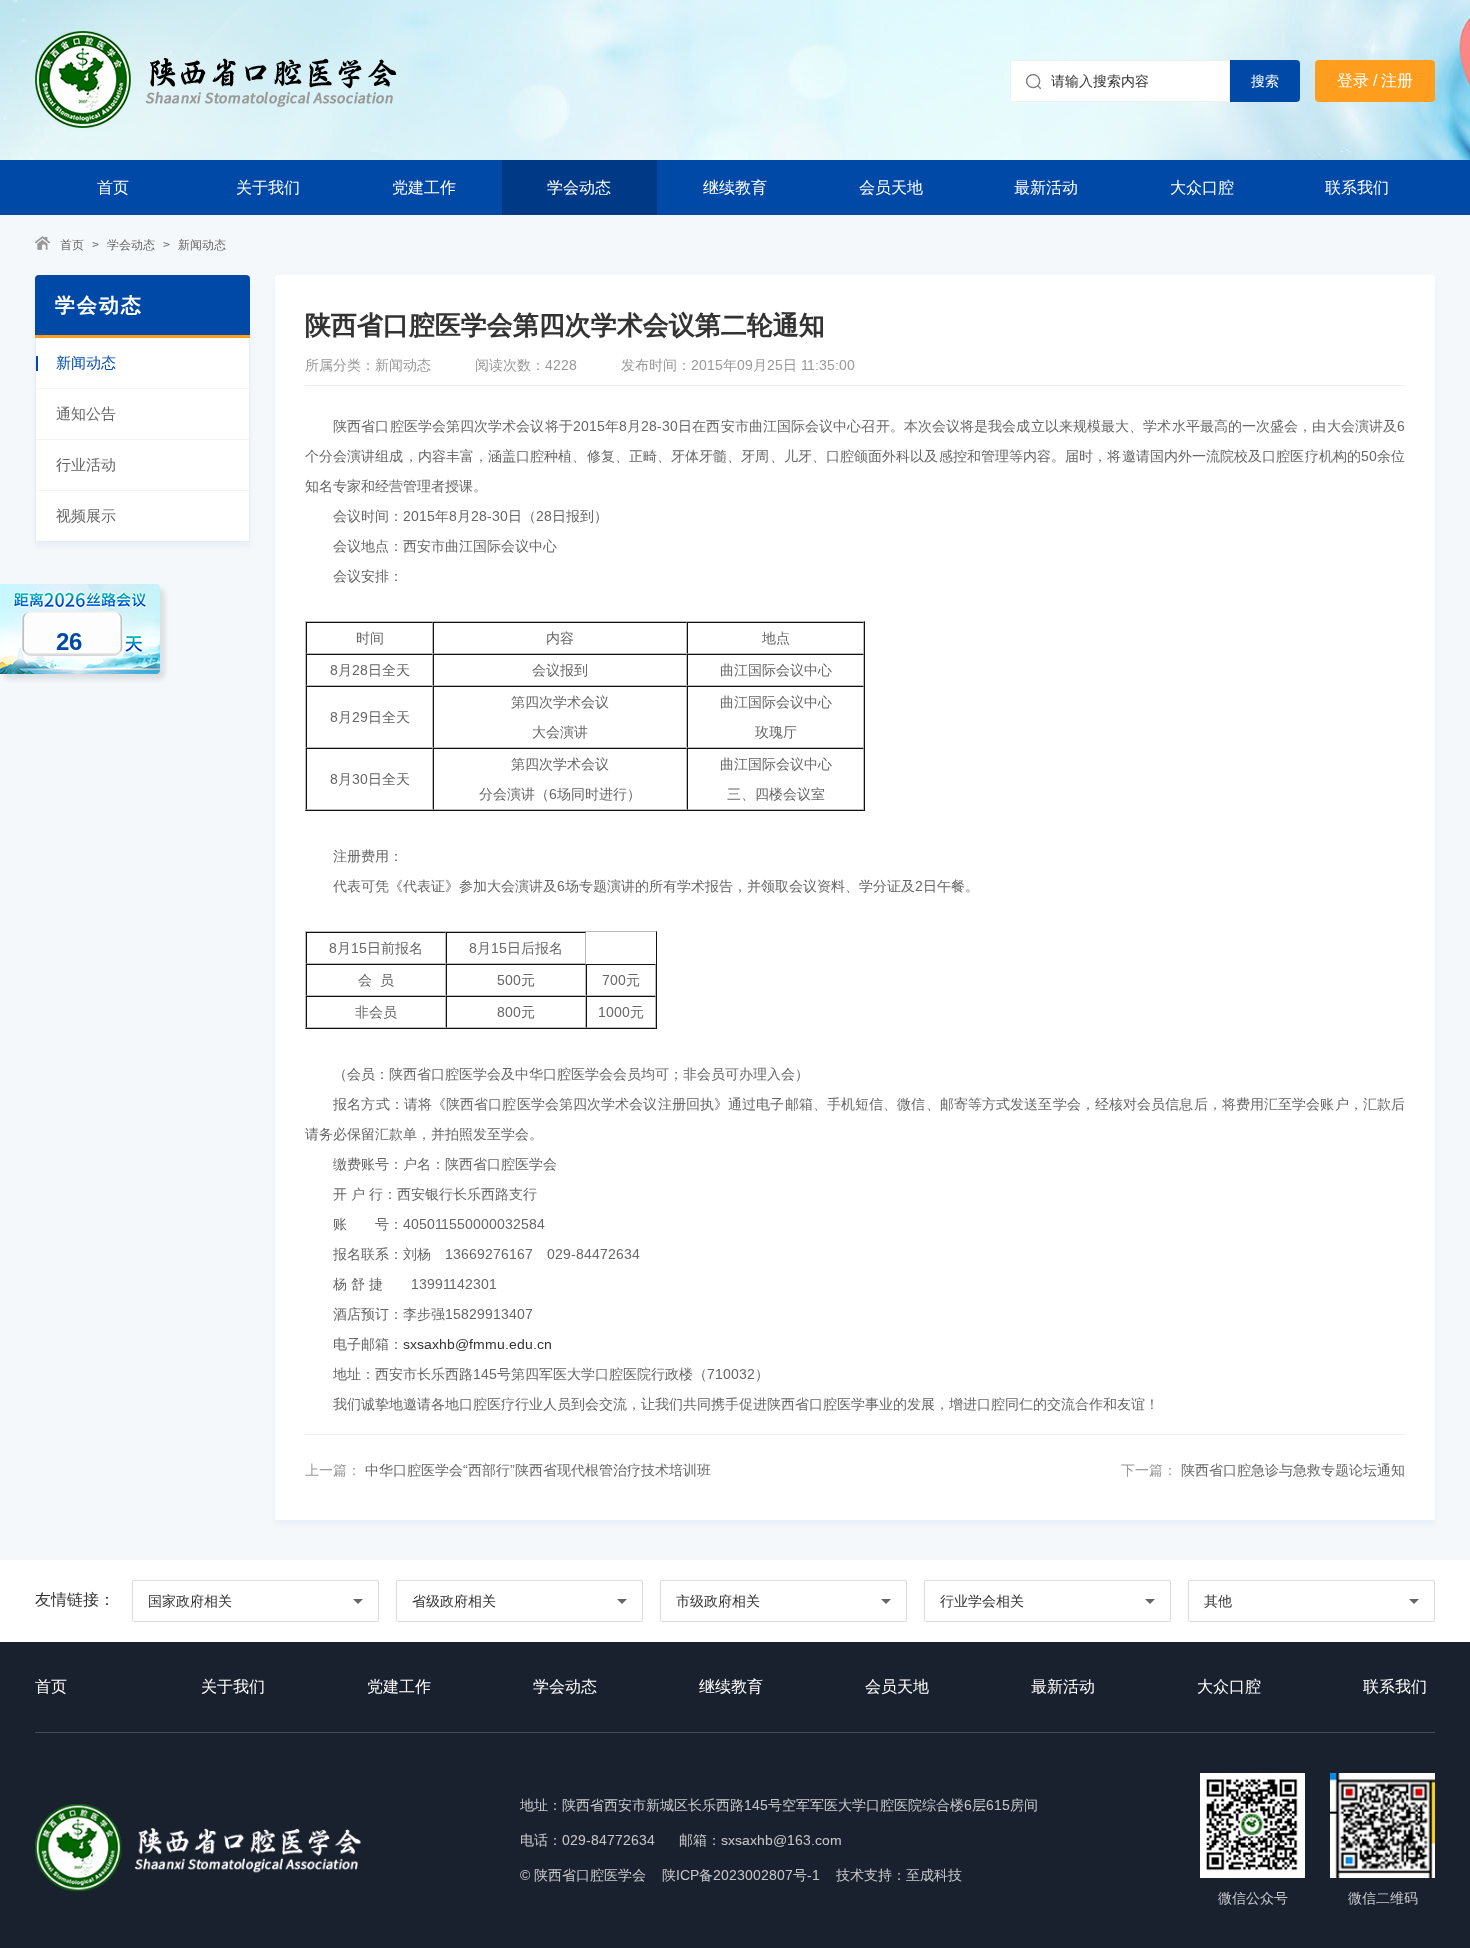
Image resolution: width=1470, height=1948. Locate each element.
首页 (113, 187)
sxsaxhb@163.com (781, 1840)
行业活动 (86, 464)
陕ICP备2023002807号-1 (741, 1875)
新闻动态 (202, 245)
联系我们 (1357, 187)
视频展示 (86, 515)
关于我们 (268, 187)
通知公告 (86, 413)
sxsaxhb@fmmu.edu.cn (477, 1344)
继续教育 (735, 187)
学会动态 (579, 187)
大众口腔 (1202, 187)
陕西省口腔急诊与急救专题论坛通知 (1291, 1470)
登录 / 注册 (1375, 80)
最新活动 (1046, 187)
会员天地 (891, 187)
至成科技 (934, 1875)
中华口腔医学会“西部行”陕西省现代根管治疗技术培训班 (536, 1470)
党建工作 (424, 187)
